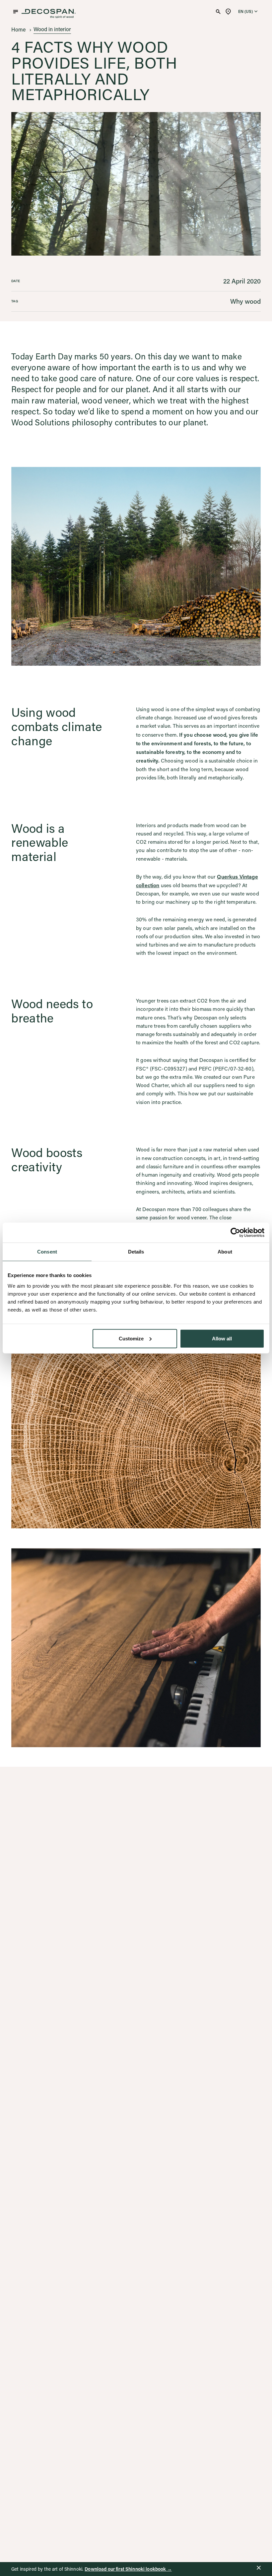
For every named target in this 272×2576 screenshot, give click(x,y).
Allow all (222, 1338)
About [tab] (225, 1252)
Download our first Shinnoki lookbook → (128, 2569)
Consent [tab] (47, 1252)
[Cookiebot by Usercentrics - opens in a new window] (235, 1233)
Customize (131, 1338)
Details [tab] (136, 1252)
